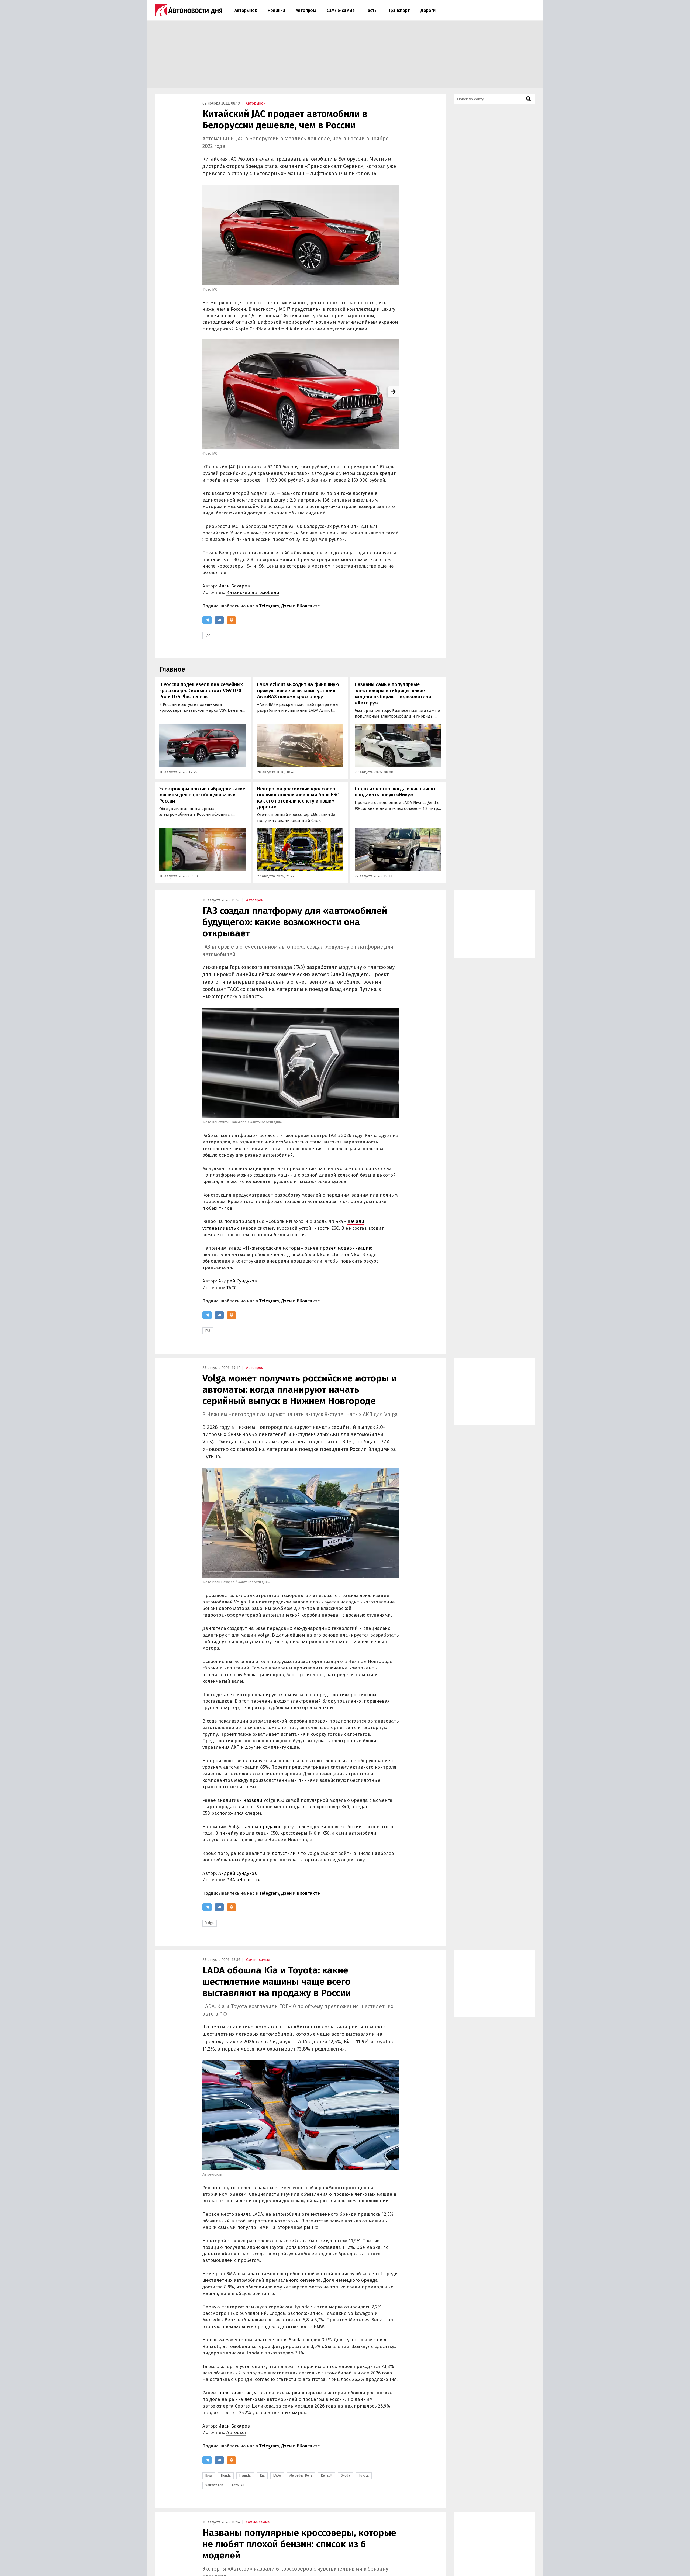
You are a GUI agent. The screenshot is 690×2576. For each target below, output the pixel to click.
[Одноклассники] (231, 620)
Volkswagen (214, 2485)
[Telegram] (207, 620)
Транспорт (399, 10)
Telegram (269, 606)
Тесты (371, 10)
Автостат (236, 2432)
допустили (284, 1853)
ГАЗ (208, 1331)
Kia (262, 2475)
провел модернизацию (346, 1248)
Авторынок (246, 10)
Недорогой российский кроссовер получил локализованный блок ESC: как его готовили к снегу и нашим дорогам (299, 798)
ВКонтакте (308, 606)
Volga (210, 1923)
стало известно (234, 2393)
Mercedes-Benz (301, 2475)
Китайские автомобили (253, 592)
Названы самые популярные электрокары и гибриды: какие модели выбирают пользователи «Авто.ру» (393, 694)
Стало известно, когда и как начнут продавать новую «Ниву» (395, 792)
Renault (327, 2475)
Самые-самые (341, 10)
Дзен (287, 606)
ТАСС (232, 1288)
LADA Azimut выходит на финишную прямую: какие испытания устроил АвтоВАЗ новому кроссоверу (298, 691)
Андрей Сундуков (238, 1281)
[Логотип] (189, 10)
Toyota (364, 2475)
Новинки (276, 10)
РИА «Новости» (244, 1880)
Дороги (428, 10)
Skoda (346, 2475)
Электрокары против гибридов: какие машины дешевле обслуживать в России (202, 795)
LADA (277, 2475)
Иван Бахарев (234, 586)
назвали (253, 1800)
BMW (209, 2475)
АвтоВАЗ (238, 2485)
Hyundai (245, 2475)
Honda (226, 2475)
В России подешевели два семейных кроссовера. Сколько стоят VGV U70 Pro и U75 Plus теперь (201, 691)
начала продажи (261, 1827)
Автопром (306, 10)
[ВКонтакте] (219, 620)
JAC (208, 636)
